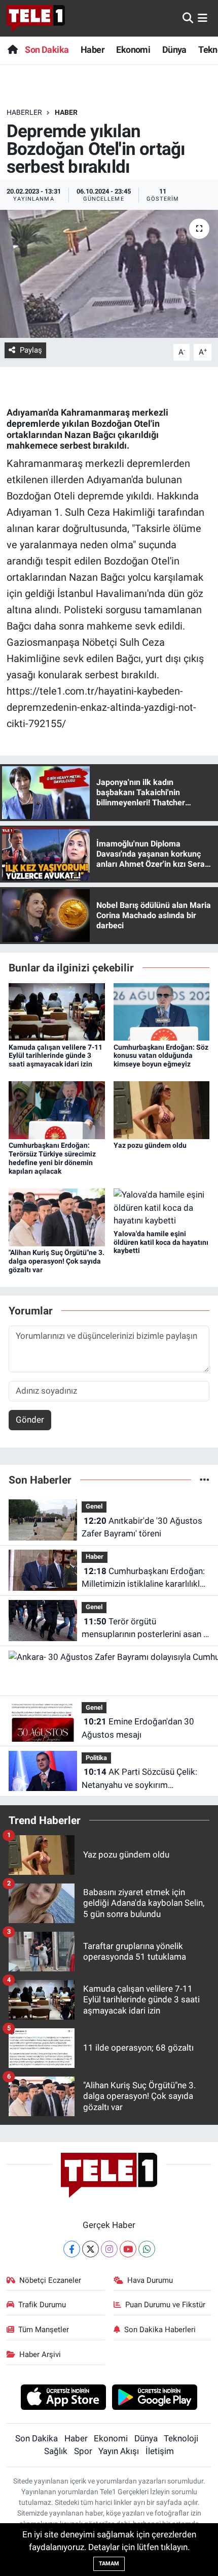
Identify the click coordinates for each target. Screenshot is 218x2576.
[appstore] (63, 2399)
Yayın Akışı (119, 2451)
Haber (93, 50)
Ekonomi (133, 50)
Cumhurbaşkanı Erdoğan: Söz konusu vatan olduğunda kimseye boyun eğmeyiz (161, 1056)
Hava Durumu (150, 2280)
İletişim (160, 2451)
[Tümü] (205, 1480)
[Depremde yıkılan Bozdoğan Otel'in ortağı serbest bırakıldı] (109, 274)
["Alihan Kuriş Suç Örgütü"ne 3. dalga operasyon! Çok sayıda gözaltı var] (57, 1216)
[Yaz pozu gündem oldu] (162, 1110)
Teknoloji (181, 2438)
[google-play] (155, 2399)
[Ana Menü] (203, 18)
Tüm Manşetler (44, 2330)
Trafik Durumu (42, 2305)
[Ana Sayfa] (12, 50)
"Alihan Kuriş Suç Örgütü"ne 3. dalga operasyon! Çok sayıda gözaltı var (57, 1261)
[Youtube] (128, 2249)
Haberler (24, 112)
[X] (90, 2249)
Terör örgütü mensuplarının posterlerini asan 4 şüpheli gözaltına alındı (145, 1629)
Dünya (174, 50)
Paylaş (31, 350)
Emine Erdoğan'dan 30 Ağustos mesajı (138, 1728)
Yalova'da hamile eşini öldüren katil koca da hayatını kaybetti (161, 1242)
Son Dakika (47, 50)
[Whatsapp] (147, 2249)
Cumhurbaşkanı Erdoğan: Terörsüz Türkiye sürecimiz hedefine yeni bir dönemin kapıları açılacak (52, 1158)
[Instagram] (109, 2249)
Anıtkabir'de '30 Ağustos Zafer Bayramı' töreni (142, 1527)
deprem (23, 423)
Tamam (109, 2564)
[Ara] (188, 18)
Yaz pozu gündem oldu (150, 1145)
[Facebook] (72, 2249)
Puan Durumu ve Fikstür (165, 2305)
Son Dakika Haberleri (160, 2330)
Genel (94, 1506)
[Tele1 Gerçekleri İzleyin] (36, 18)
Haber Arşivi (40, 2354)
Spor (83, 2451)
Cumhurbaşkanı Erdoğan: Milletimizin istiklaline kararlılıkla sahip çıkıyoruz (143, 1578)
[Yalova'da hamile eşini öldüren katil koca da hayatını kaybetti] (162, 1207)
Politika (96, 1758)
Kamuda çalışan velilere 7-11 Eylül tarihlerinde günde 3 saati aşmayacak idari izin (56, 1056)
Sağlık (56, 2451)
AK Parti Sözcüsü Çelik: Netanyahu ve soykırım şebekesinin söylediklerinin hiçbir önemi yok (144, 1779)
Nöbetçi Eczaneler (50, 2280)
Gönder (30, 1420)
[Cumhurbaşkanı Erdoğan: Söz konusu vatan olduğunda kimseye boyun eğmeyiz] (162, 1011)
